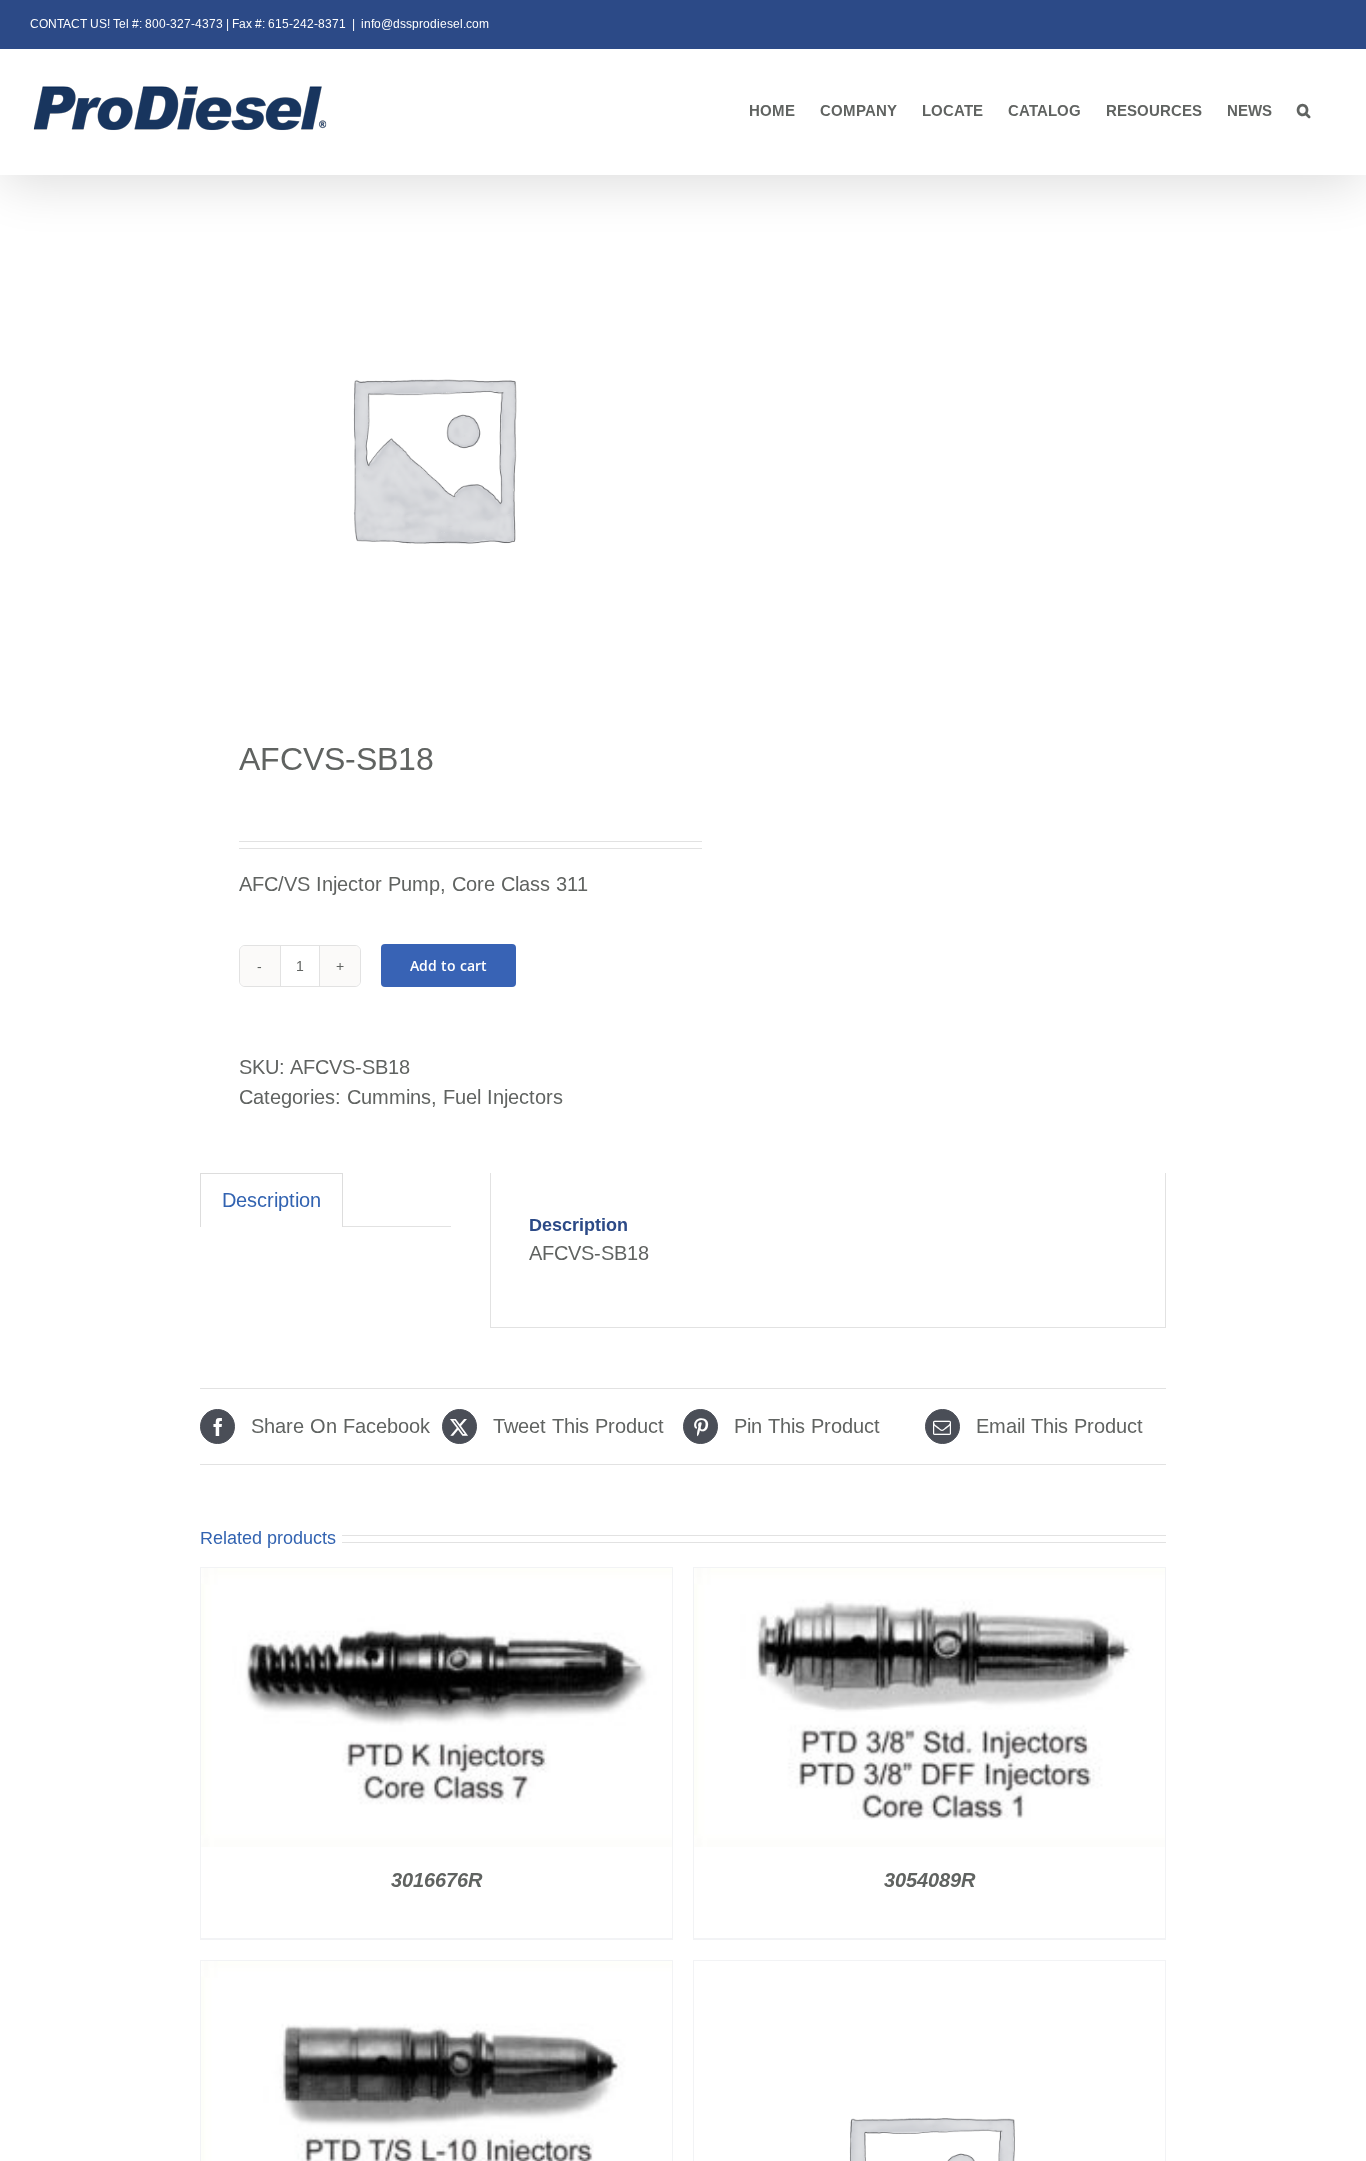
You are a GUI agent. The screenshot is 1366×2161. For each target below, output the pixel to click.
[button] (1304, 111)
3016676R (436, 1880)
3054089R (929, 1880)
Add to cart (448, 965)
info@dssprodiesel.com (425, 24)
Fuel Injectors (503, 1097)
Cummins (389, 1097)
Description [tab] (271, 1200)
